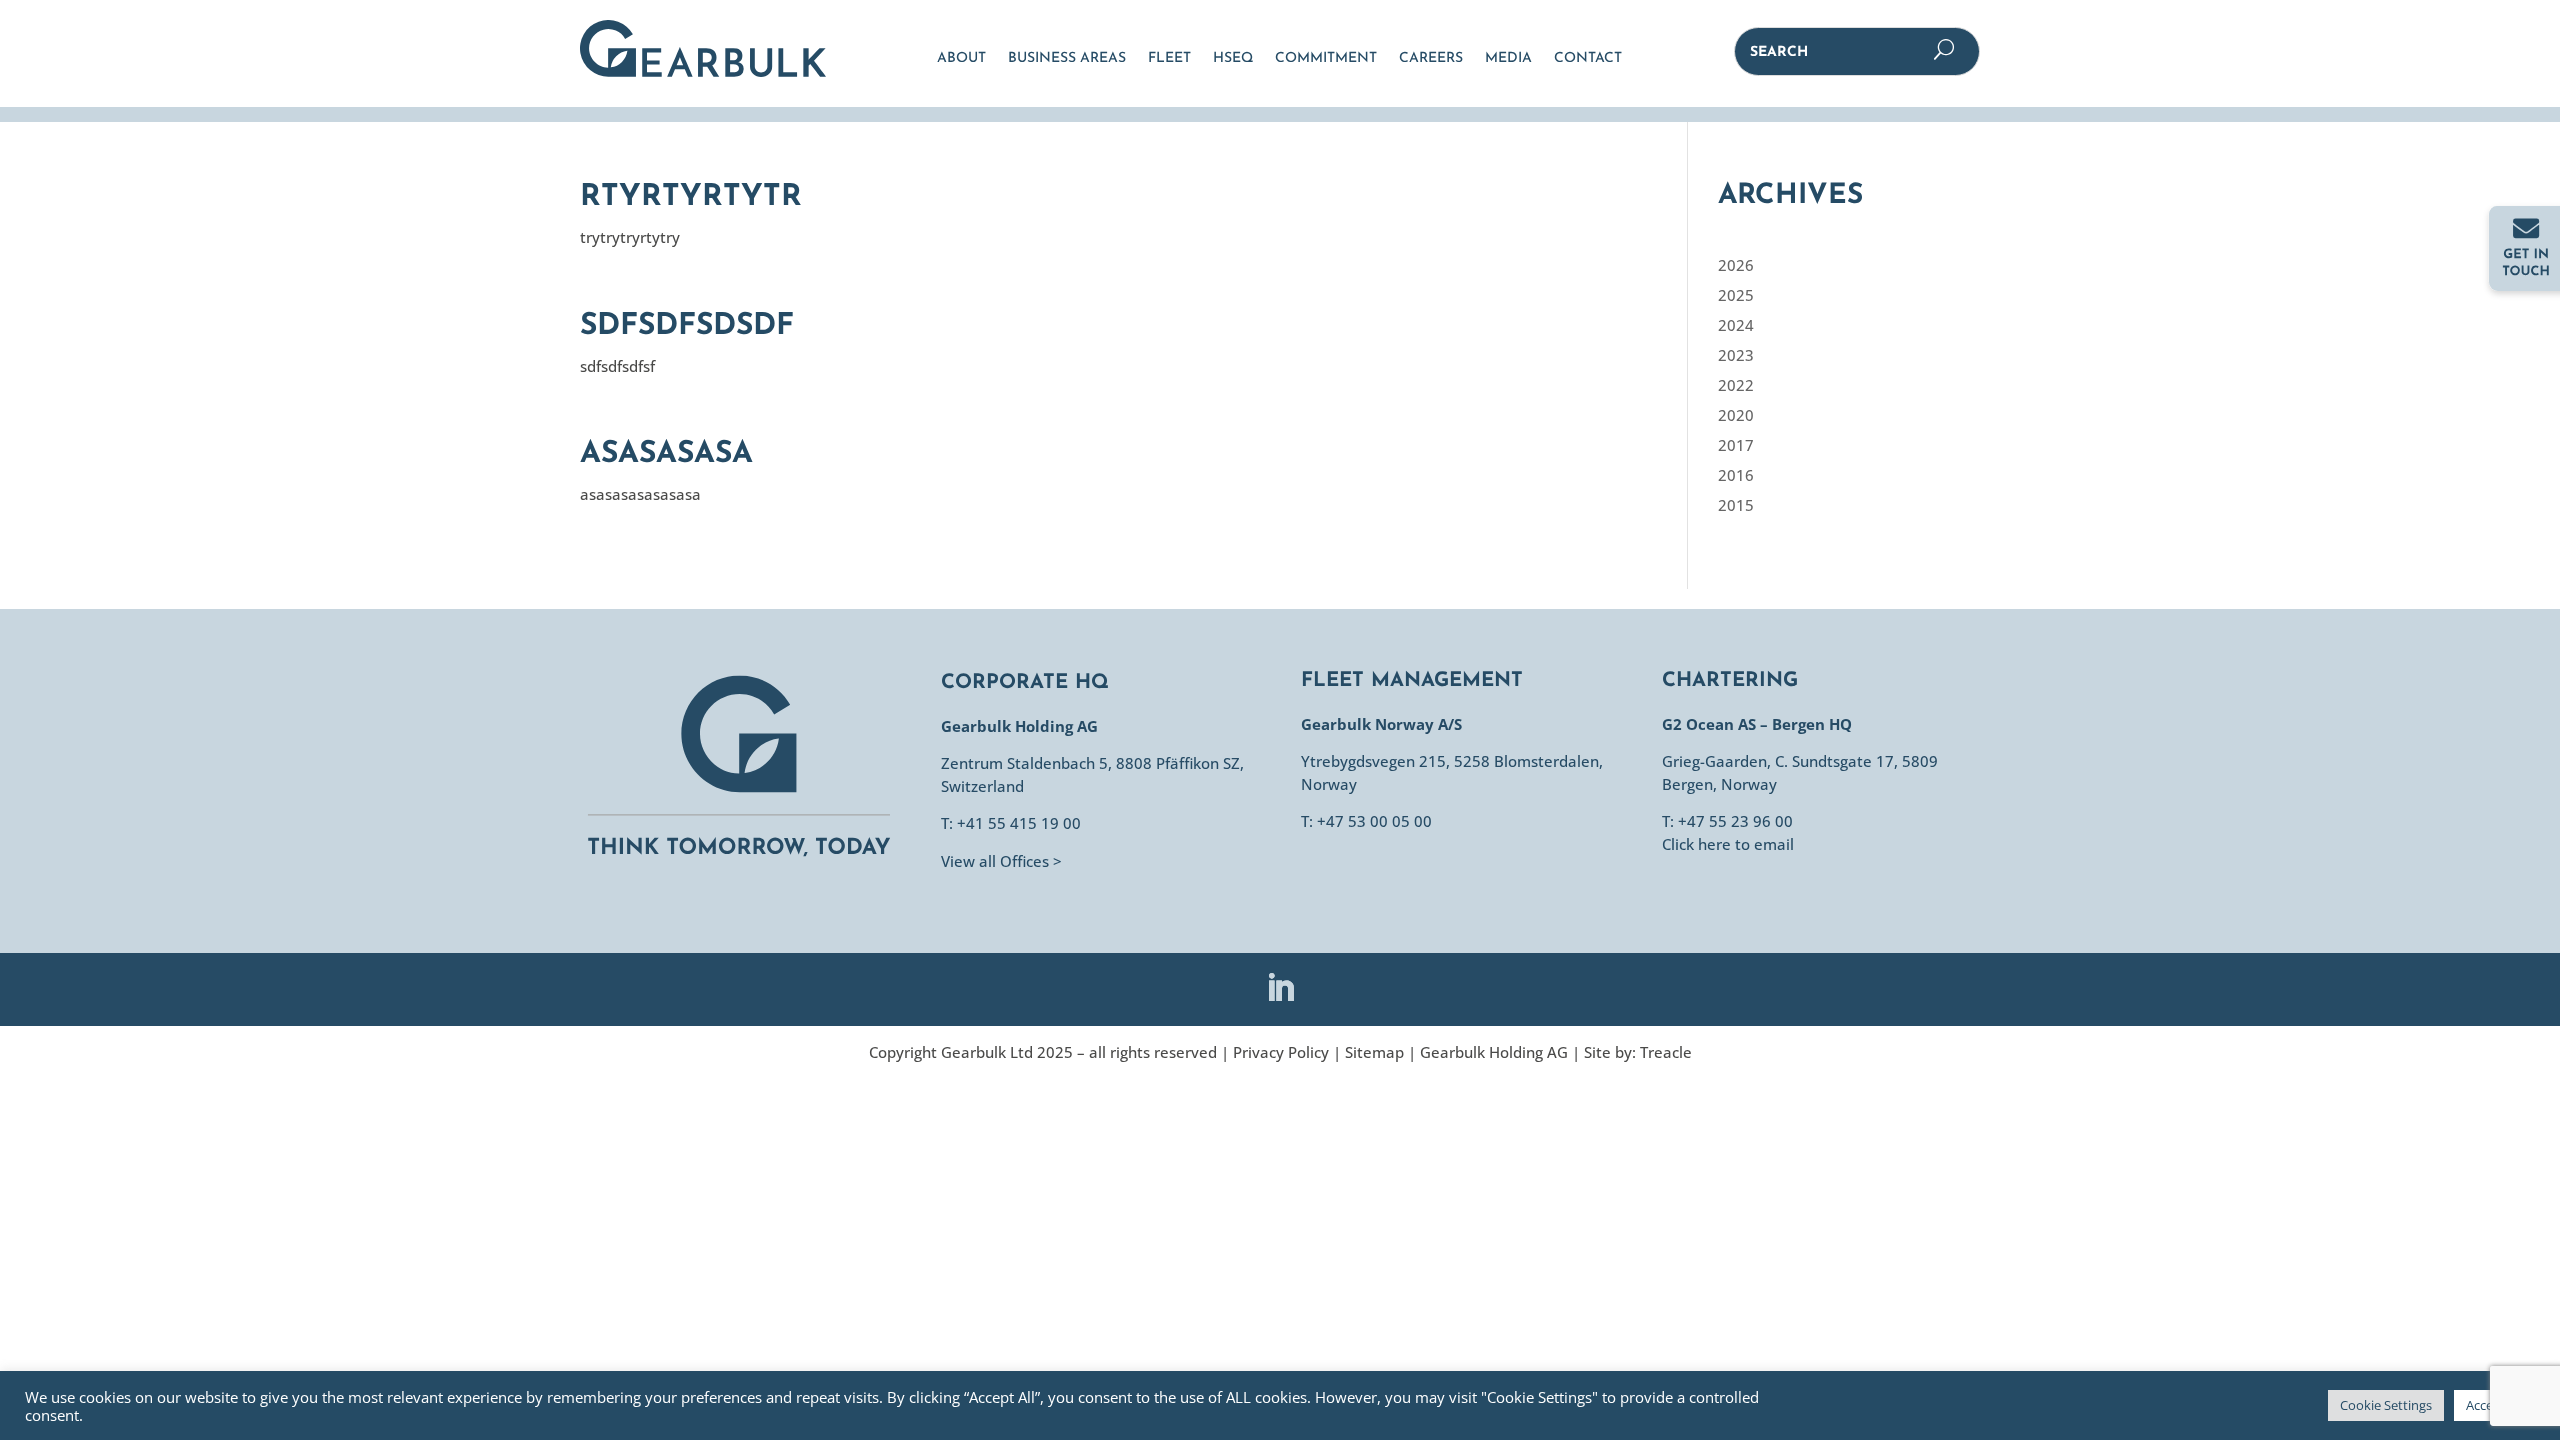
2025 (1736, 295)
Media (1508, 59)
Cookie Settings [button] (2386, 1405)
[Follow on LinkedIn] (1280, 988)
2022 (1736, 385)
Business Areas (1067, 59)
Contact (1588, 59)
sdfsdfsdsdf (687, 326)
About (961, 59)
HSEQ (1233, 59)
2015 (1736, 505)
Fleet (1169, 59)
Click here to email (1728, 844)
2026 (1736, 265)
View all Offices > (1001, 861)
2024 (1736, 325)
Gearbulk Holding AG (1494, 1052)
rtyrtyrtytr (691, 197)
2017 (1736, 445)
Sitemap (1374, 1052)
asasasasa (666, 454)
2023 (1736, 355)
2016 (1736, 475)
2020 (1736, 415)
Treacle (1666, 1052)
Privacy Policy (1281, 1052)
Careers (1431, 59)
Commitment (1326, 59)
